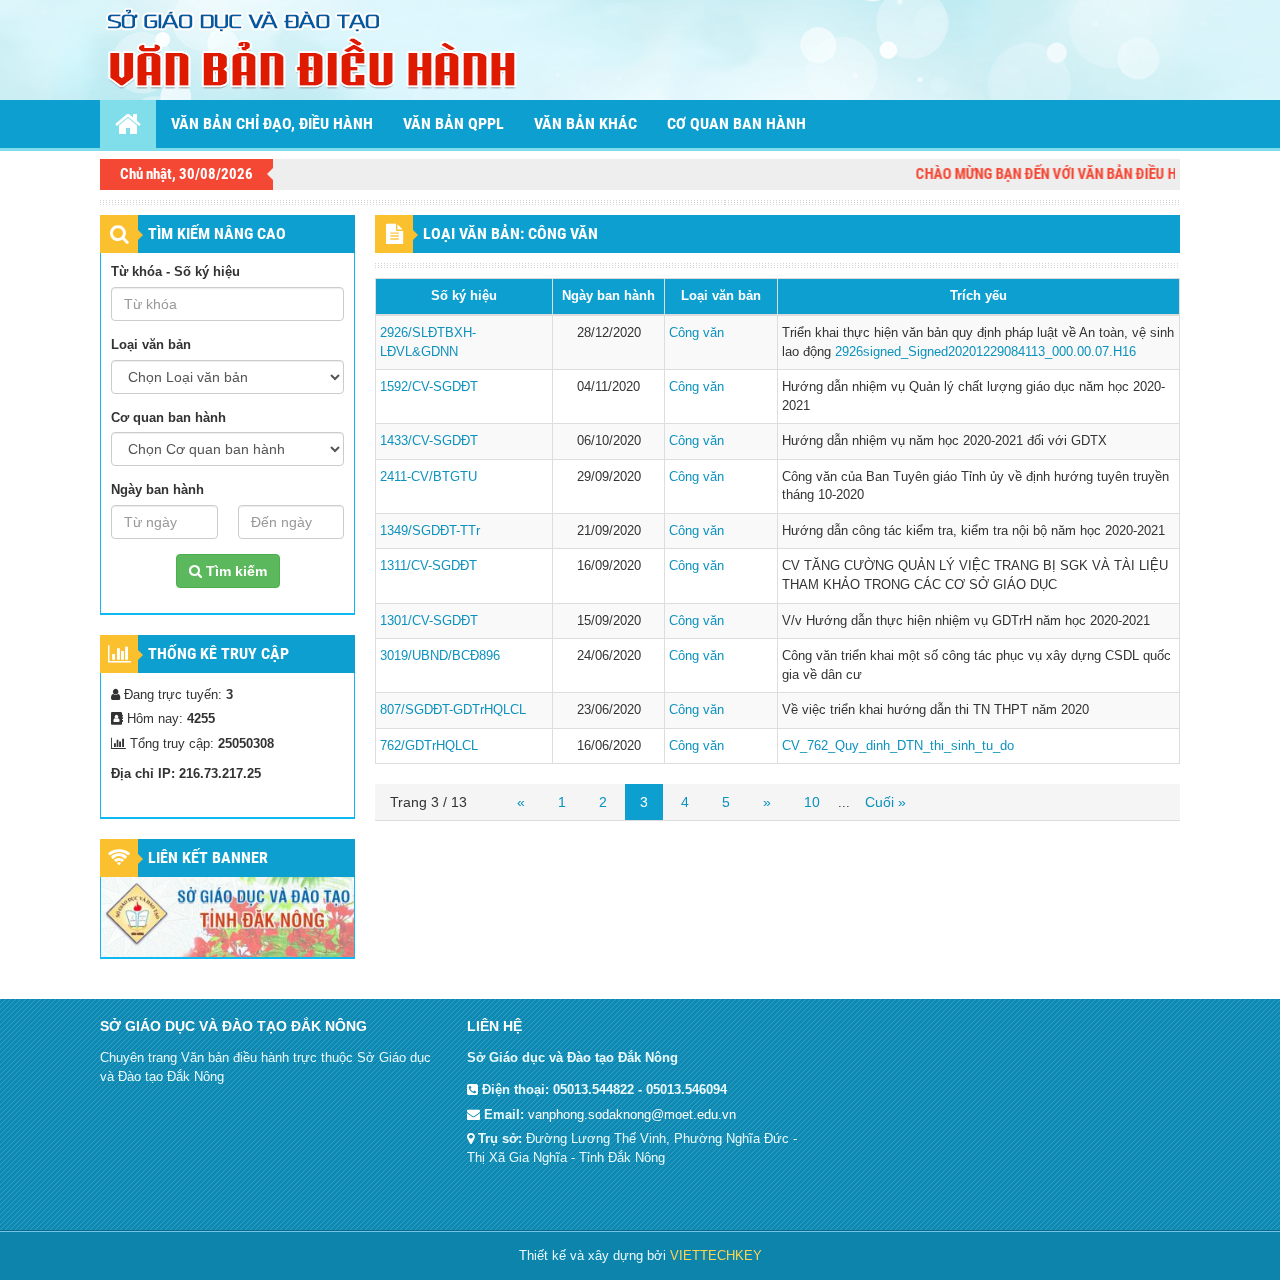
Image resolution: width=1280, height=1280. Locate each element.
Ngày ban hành (157, 489)
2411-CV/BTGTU (428, 476)
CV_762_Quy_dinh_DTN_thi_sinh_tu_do (898, 745)
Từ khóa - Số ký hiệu (175, 271)
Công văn (696, 332)
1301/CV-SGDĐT (429, 620)
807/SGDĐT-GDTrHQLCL (453, 709)
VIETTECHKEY (716, 1255)
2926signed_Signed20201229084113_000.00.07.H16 (985, 351)
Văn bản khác (585, 123)
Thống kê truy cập (218, 653)
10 (812, 802)
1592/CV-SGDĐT (429, 386)
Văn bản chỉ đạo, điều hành (272, 123)
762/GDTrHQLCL (429, 745)
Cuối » (885, 802)
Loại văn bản (151, 344)
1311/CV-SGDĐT (428, 565)
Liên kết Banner (208, 857)
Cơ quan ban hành (736, 123)
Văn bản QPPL (453, 123)
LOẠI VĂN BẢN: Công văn (510, 233)
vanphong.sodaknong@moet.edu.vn (632, 1114)
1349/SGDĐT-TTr (430, 530)
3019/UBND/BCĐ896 (440, 655)
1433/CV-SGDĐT (429, 440)
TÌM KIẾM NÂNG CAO (217, 233)
